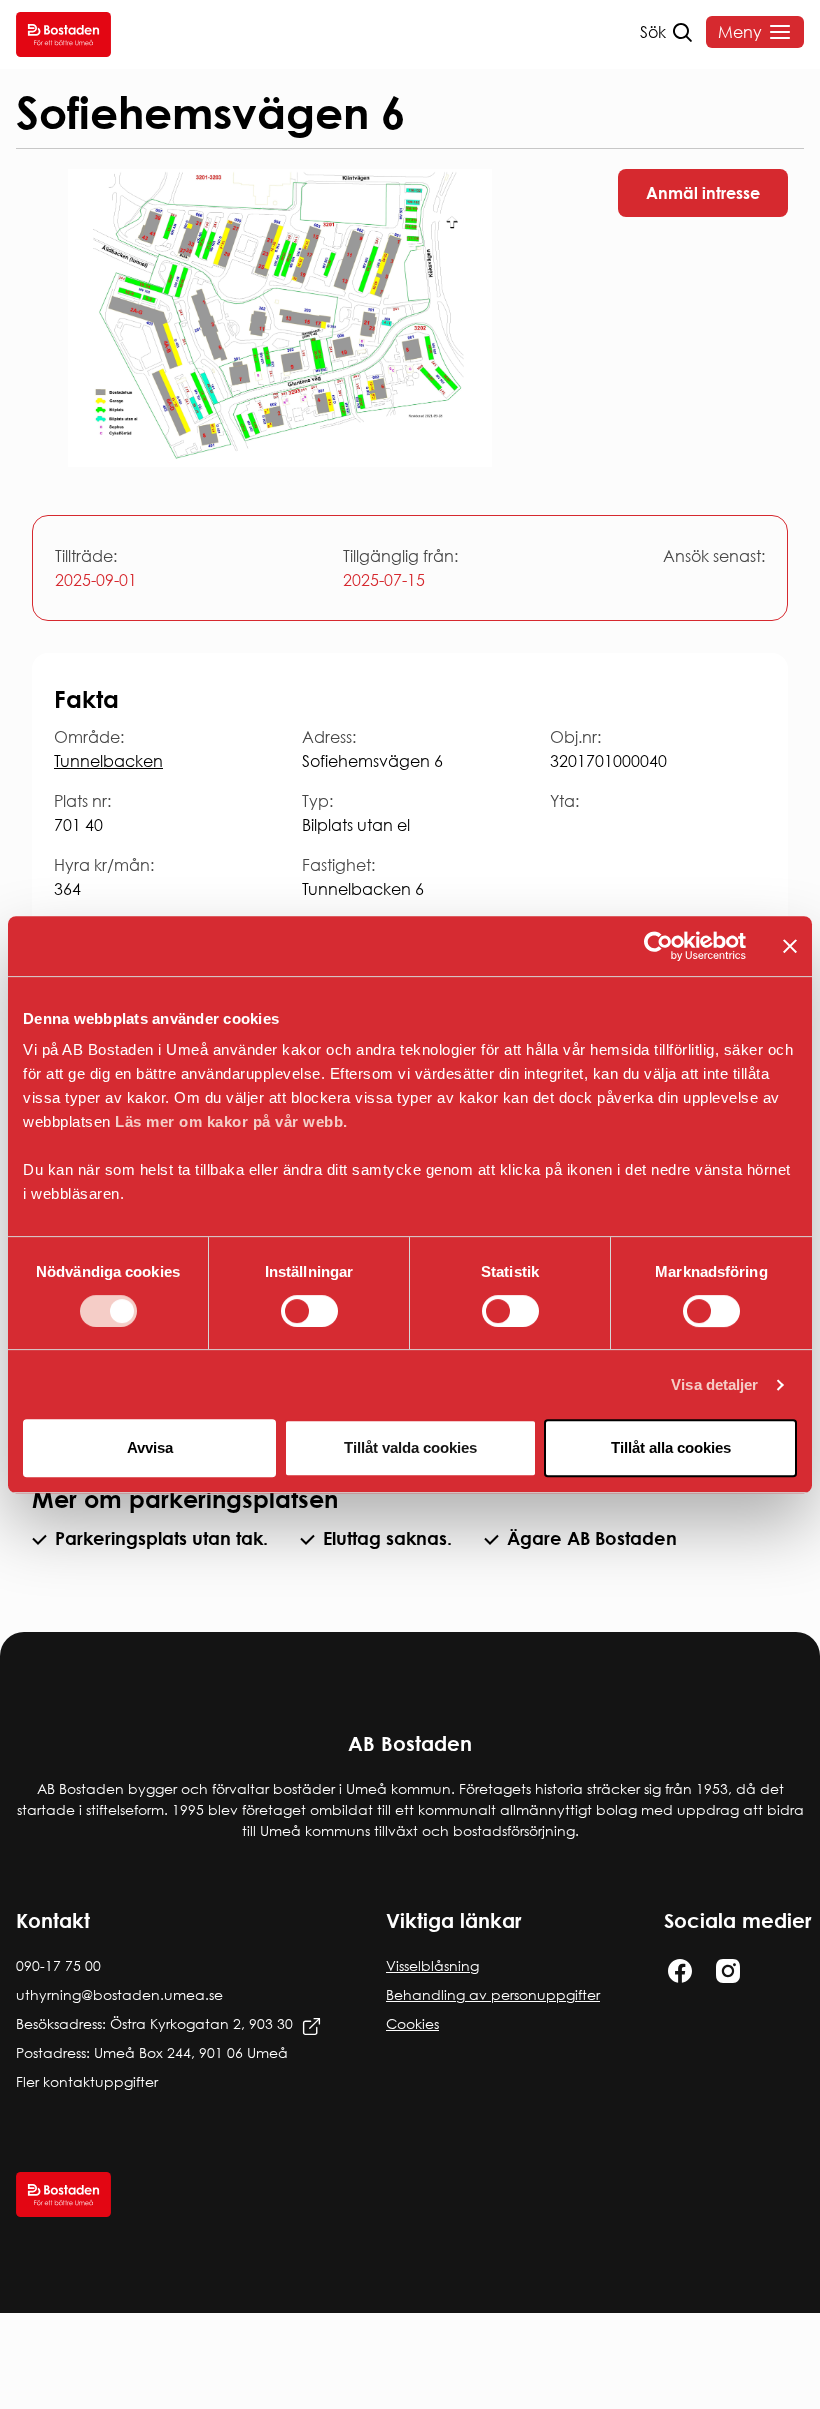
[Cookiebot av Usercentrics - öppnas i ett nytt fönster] (658, 946)
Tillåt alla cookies (671, 1447)
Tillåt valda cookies (410, 1447)
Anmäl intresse (703, 193)
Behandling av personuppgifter (493, 1994)
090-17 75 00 (58, 1965)
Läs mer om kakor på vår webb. (231, 1121)
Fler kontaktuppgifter (87, 2081)
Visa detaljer (714, 1384)
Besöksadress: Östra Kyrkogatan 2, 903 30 (154, 2023)
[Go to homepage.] (63, 34)
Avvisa (150, 1447)
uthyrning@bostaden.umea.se (119, 1994)
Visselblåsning (432, 1965)
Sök (653, 32)
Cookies (412, 2023)
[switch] (309, 1311)
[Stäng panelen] (790, 946)
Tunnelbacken (108, 761)
